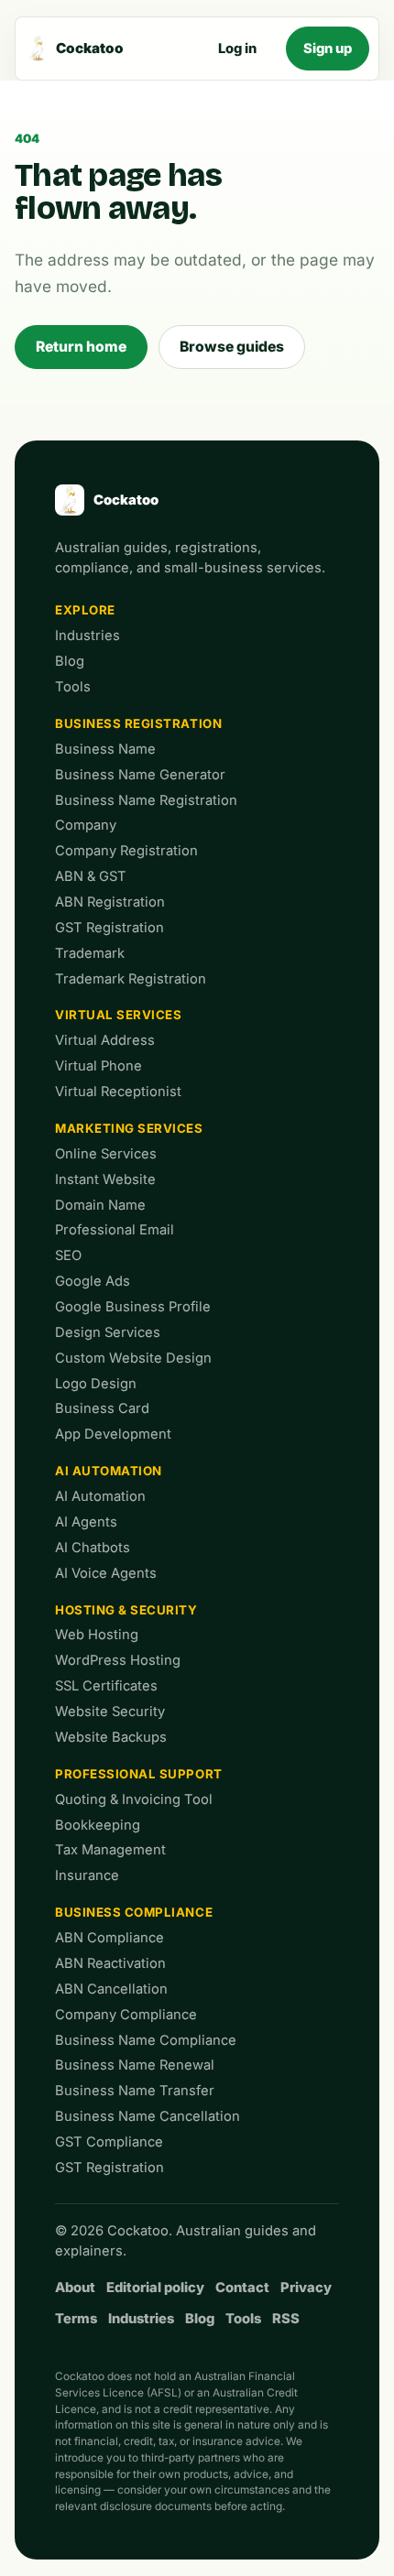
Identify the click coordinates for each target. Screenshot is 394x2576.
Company (86, 825)
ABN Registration (110, 902)
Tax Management (110, 1850)
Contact (242, 2288)
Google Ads (93, 1281)
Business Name (105, 749)
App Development (113, 1434)
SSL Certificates (106, 1686)
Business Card (102, 1408)
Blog (70, 661)
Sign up (328, 49)
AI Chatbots (93, 1548)
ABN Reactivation (110, 1963)
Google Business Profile (133, 1307)
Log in (237, 49)
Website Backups (111, 1737)
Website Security (110, 1712)
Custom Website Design (133, 1358)
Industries (88, 636)
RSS (286, 2319)
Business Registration (138, 723)
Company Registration (126, 851)
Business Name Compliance (146, 2040)
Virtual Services (119, 1015)
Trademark (90, 953)
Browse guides (232, 347)
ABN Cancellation (111, 1989)
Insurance (87, 1875)
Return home (81, 347)
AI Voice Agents (106, 1573)
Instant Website (105, 1179)
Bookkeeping (98, 1825)
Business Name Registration (146, 800)
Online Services (106, 1154)
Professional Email (115, 1230)
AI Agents (86, 1522)
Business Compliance (134, 1912)
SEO (68, 1255)
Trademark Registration (131, 979)
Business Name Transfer (135, 2091)
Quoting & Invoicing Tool (134, 1799)
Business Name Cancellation (148, 2116)
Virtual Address (105, 1040)
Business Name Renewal (135, 2065)
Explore (85, 610)
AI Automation (109, 1471)
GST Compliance (109, 2142)
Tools (73, 687)
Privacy (306, 2288)
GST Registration (109, 928)
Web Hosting (97, 1635)
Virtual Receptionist (118, 1092)
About (75, 2288)
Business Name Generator (140, 775)
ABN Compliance (109, 1938)
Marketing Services (129, 1128)
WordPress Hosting (118, 1660)
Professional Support (139, 1774)
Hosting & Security (126, 1610)
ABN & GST (91, 876)
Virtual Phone (98, 1066)
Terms (76, 2319)
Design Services (108, 1332)
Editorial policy (155, 2288)
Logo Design (96, 1384)
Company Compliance (126, 2015)
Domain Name (100, 1205)
